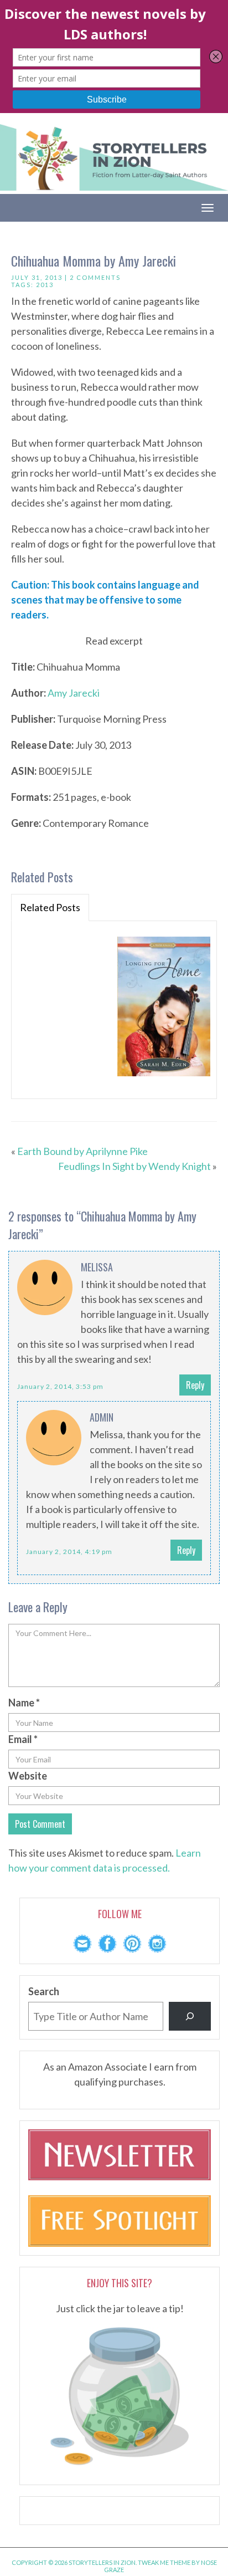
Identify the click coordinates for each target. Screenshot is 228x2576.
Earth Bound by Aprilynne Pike (82, 1151)
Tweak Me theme (164, 2562)
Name (24, 1703)
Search (44, 1991)
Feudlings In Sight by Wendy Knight (134, 1166)
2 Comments (95, 277)
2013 (45, 285)
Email (23, 1739)
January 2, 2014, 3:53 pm (60, 1386)
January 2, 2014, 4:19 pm (69, 1552)
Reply (195, 1385)
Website (28, 1776)
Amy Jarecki (74, 693)
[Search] (190, 2016)
